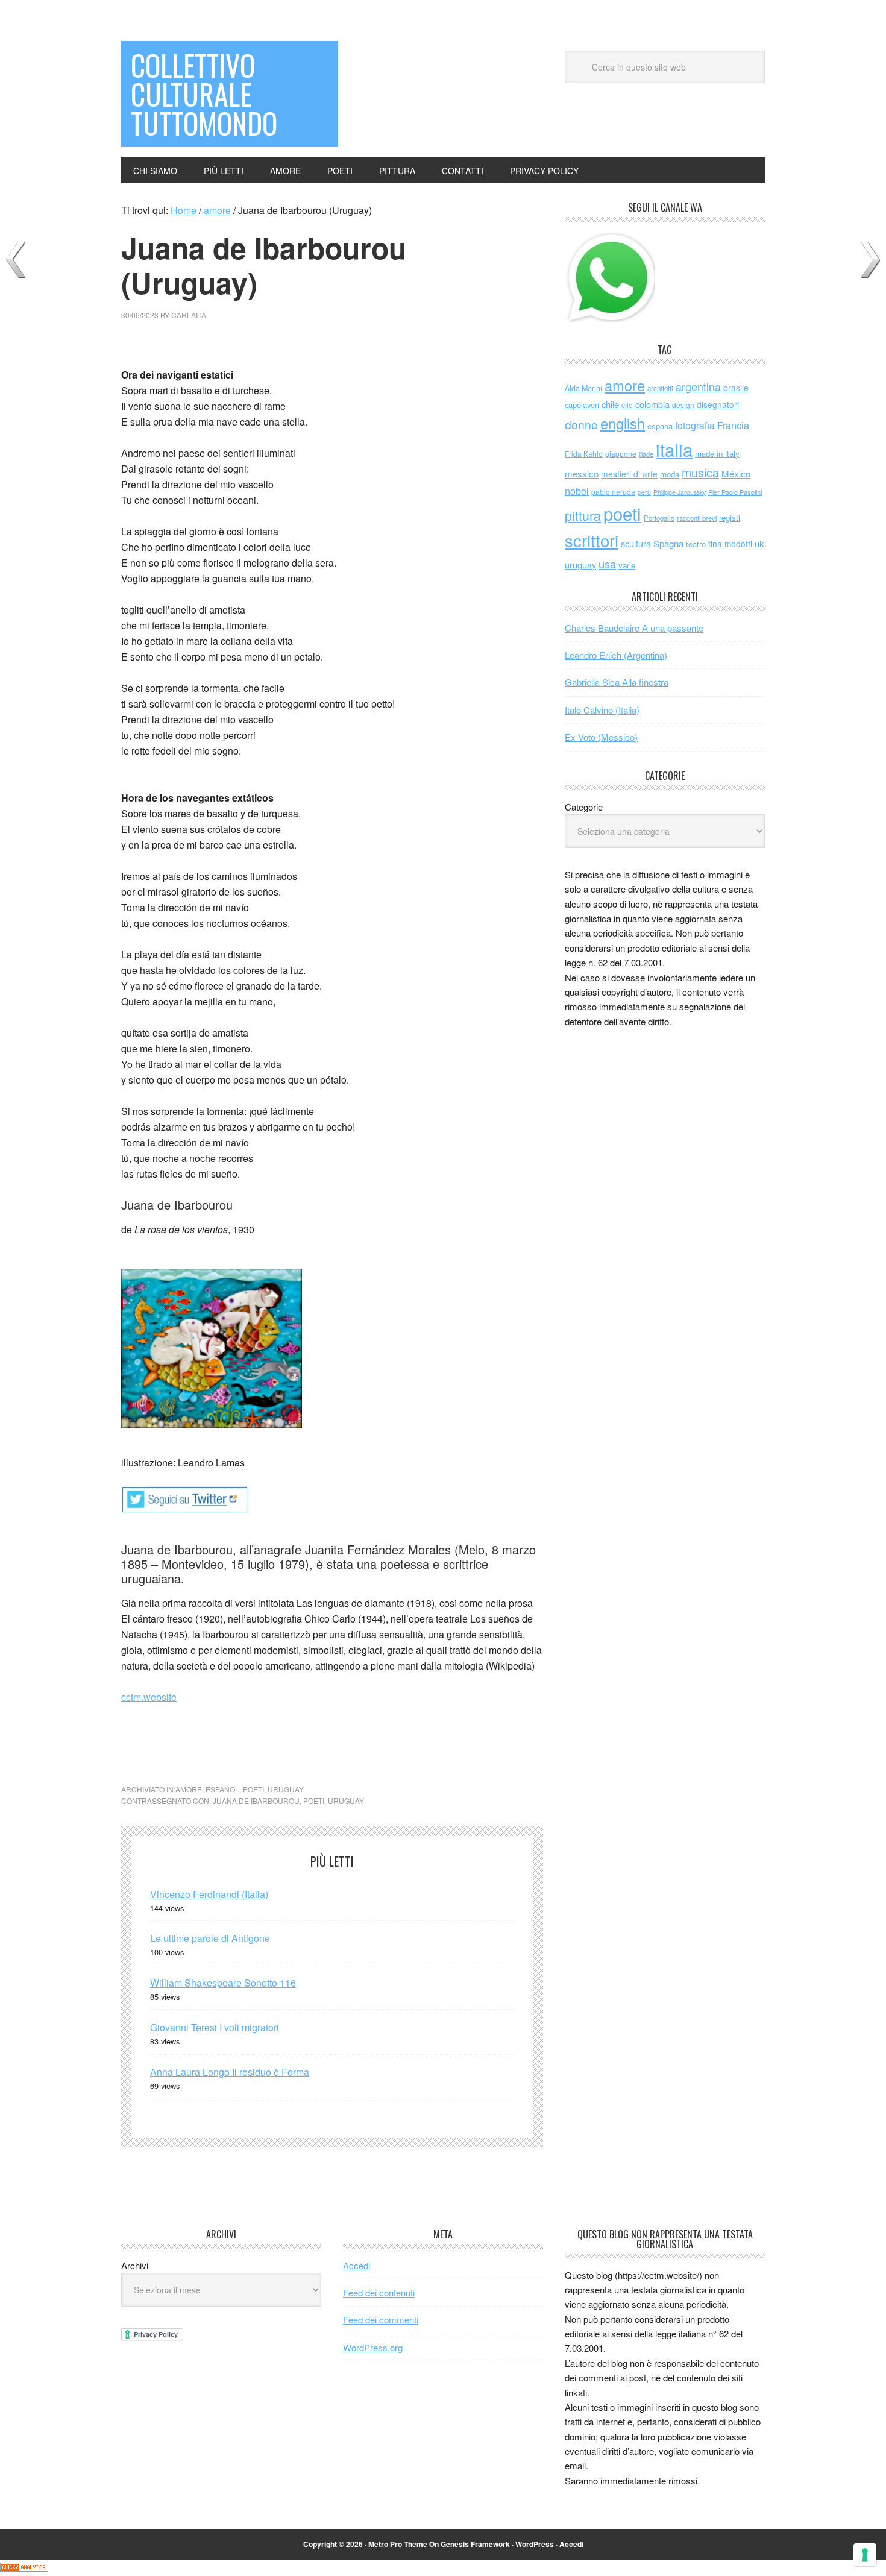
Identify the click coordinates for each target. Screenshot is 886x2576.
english (623, 423)
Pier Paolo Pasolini (735, 492)
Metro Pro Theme (398, 2544)
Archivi (135, 2265)
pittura (583, 515)
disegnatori (718, 404)
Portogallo (659, 518)
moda (670, 474)
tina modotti (730, 544)
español (222, 1789)
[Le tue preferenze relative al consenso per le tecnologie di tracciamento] (865, 2555)
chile (610, 404)
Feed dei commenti (381, 2320)
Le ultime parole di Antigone (210, 1938)
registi (730, 517)
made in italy (717, 454)
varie (627, 565)
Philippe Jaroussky (680, 492)
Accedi (357, 2265)
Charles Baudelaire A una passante (634, 628)
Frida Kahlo (584, 454)
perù (644, 492)
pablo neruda (613, 492)
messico (582, 473)
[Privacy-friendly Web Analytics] (24, 2568)
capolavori (582, 405)
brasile (736, 388)
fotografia (695, 425)
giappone (621, 454)
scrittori (592, 540)
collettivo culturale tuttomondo (204, 94)
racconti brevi (697, 518)
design (683, 405)
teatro (696, 544)
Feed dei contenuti (379, 2292)
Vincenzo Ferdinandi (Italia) (209, 1894)
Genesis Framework (475, 2544)
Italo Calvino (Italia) (602, 710)
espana (660, 426)
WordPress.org (373, 2347)
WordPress (535, 2544)
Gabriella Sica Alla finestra (617, 682)
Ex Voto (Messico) (601, 737)
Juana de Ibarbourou (256, 1801)
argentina (698, 387)
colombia (652, 404)
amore (189, 1789)
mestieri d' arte (629, 474)
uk (759, 543)
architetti (660, 388)
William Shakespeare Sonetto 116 (223, 1983)
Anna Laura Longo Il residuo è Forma (230, 2072)
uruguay (286, 1789)
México (736, 473)
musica (700, 473)
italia (674, 449)
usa (607, 564)
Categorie (584, 807)
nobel (577, 491)
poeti (253, 1789)
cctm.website (149, 1697)
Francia (733, 425)
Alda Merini (583, 388)
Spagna (668, 543)
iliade (646, 454)
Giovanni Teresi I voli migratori (215, 2027)
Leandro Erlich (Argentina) (616, 655)
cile (627, 405)
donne (581, 424)
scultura (636, 543)
